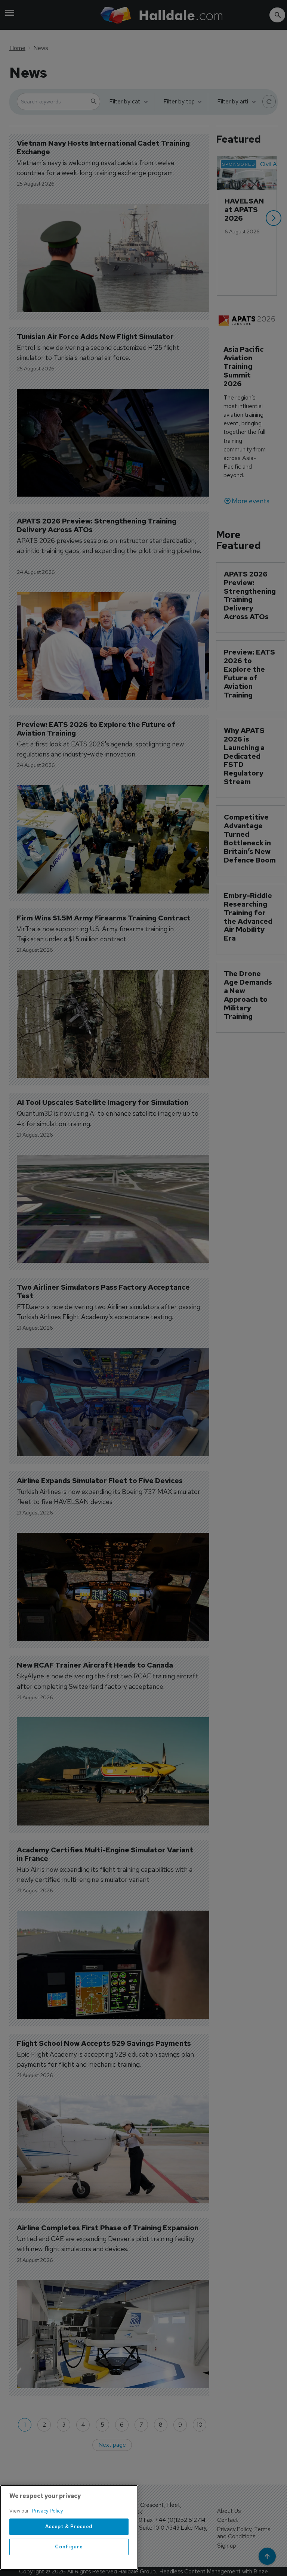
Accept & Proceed (69, 2527)
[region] (69, 2527)
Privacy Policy (47, 2511)
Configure (69, 2547)
